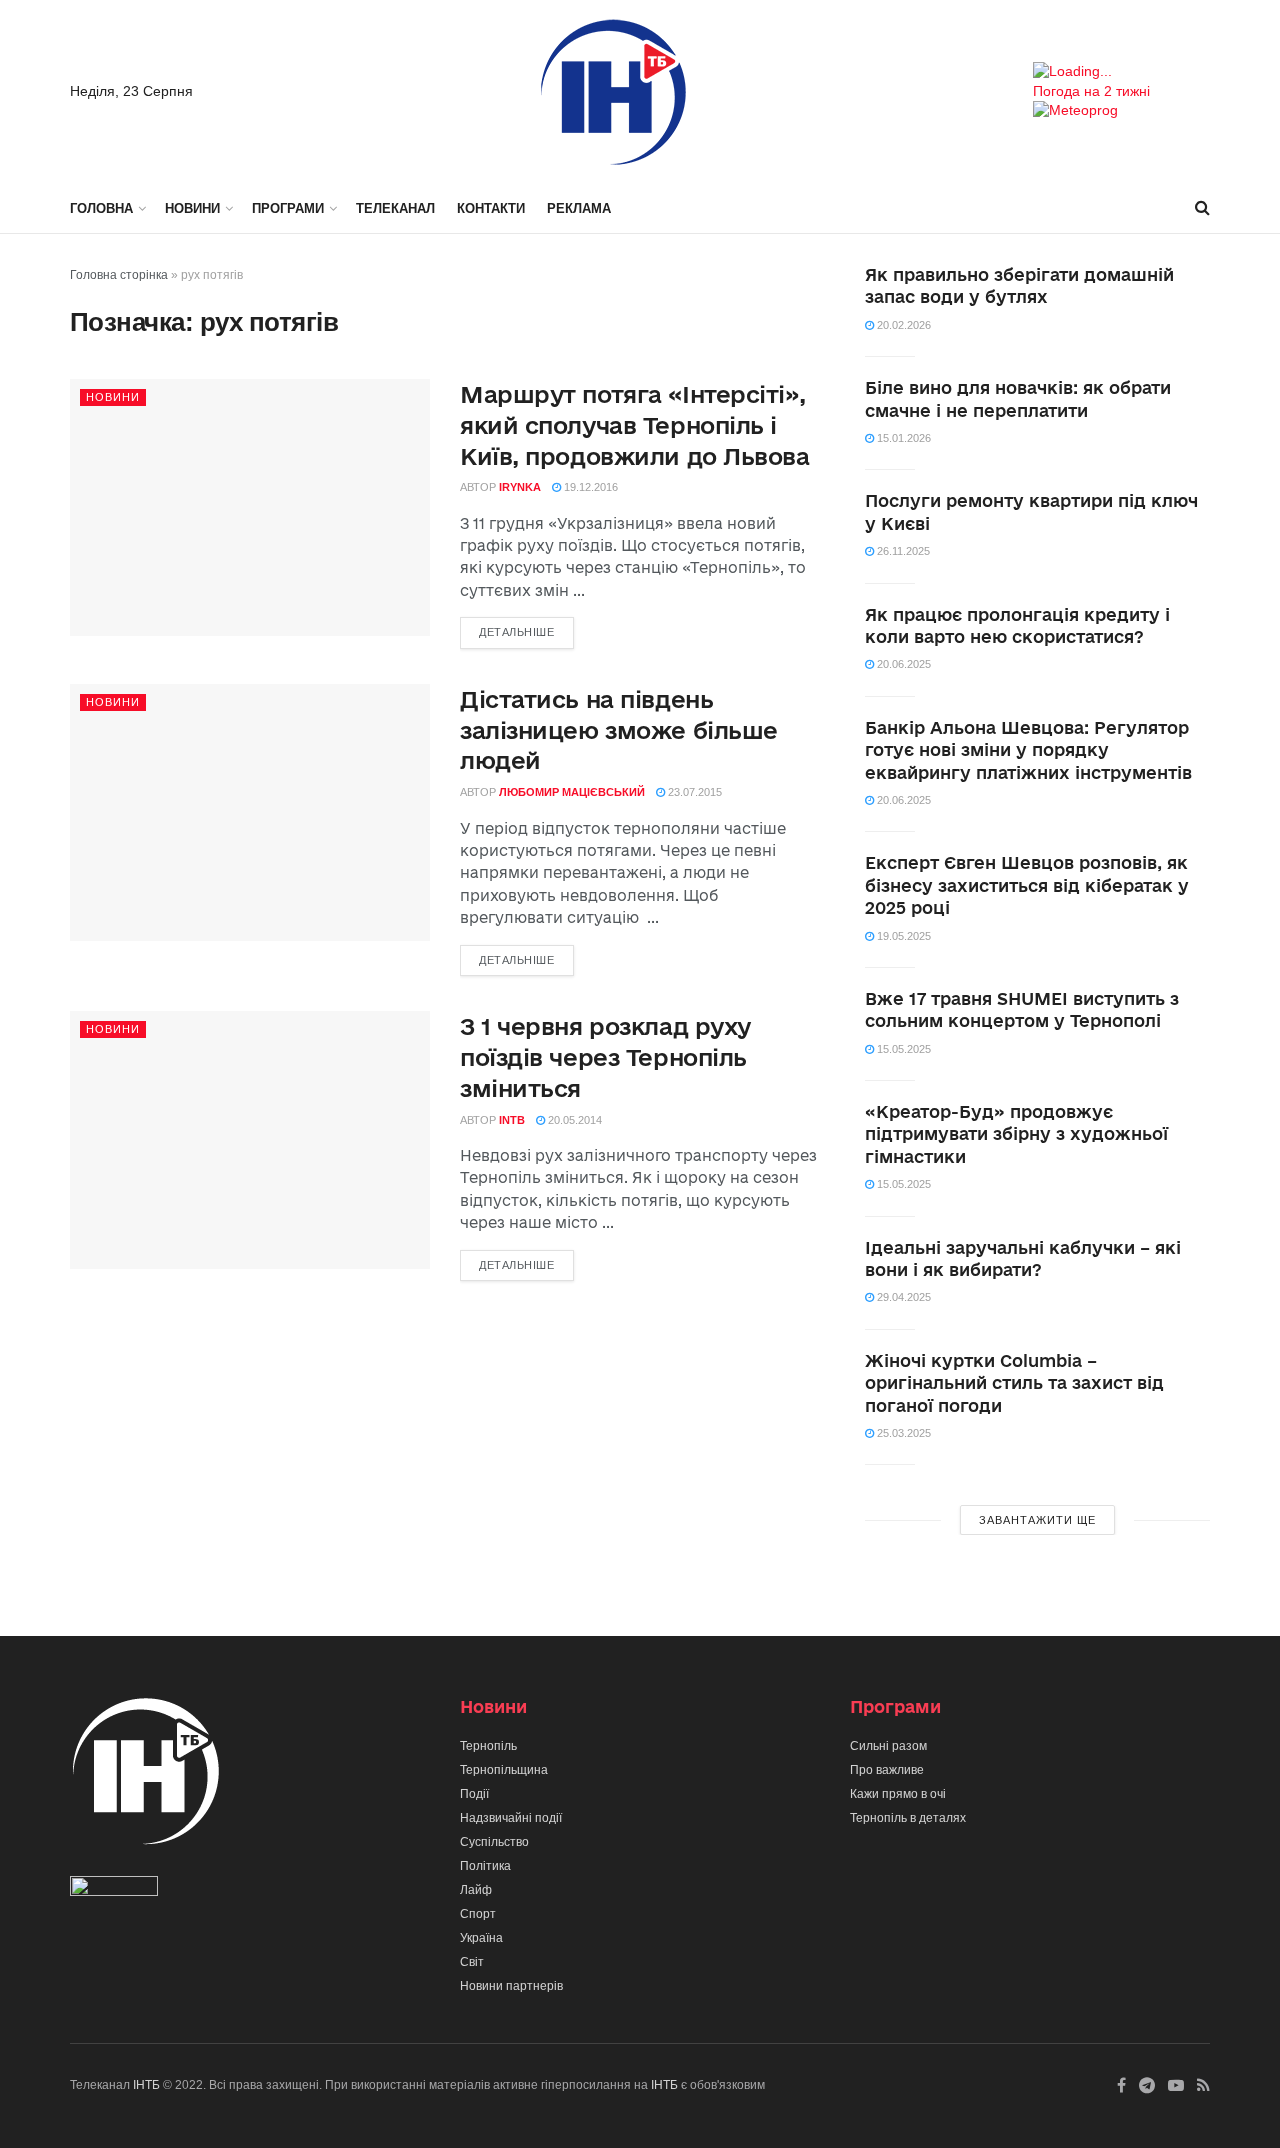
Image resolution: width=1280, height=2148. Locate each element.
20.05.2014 (573, 1120)
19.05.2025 (902, 936)
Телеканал (395, 208)
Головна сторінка (119, 275)
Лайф (476, 1890)
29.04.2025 (902, 1297)
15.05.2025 (902, 1049)
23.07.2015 (693, 792)
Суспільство (494, 1842)
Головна (101, 208)
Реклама (579, 208)
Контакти (491, 208)
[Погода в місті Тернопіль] (1121, 72)
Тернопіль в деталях (908, 1818)
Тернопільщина (504, 1770)
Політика (485, 1866)
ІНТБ (146, 2085)
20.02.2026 (902, 325)
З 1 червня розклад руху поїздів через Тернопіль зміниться (605, 1057)
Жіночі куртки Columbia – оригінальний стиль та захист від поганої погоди (1014, 1383)
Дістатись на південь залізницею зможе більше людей (619, 730)
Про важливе (887, 1770)
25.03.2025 (902, 1433)
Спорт (478, 1914)
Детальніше (517, 632)
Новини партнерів (511, 1986)
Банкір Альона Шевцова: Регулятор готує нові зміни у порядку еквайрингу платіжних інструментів (1028, 750)
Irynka (520, 487)
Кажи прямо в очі (898, 1794)
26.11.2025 (902, 551)
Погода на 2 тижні (1091, 91)
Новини (192, 208)
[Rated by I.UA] (114, 1891)
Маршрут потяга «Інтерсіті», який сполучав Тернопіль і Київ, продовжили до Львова (635, 425)
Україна (481, 1938)
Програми (288, 208)
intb (512, 1120)
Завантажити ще (1037, 1520)
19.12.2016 (589, 487)
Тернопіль (488, 1746)
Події (474, 1794)
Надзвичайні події (511, 1818)
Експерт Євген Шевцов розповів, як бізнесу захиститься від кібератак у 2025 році (1027, 885)
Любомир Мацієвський (572, 792)
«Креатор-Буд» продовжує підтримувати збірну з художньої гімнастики (1016, 1134)
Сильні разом (888, 1746)
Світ (472, 1962)
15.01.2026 (902, 438)
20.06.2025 (902, 664)
